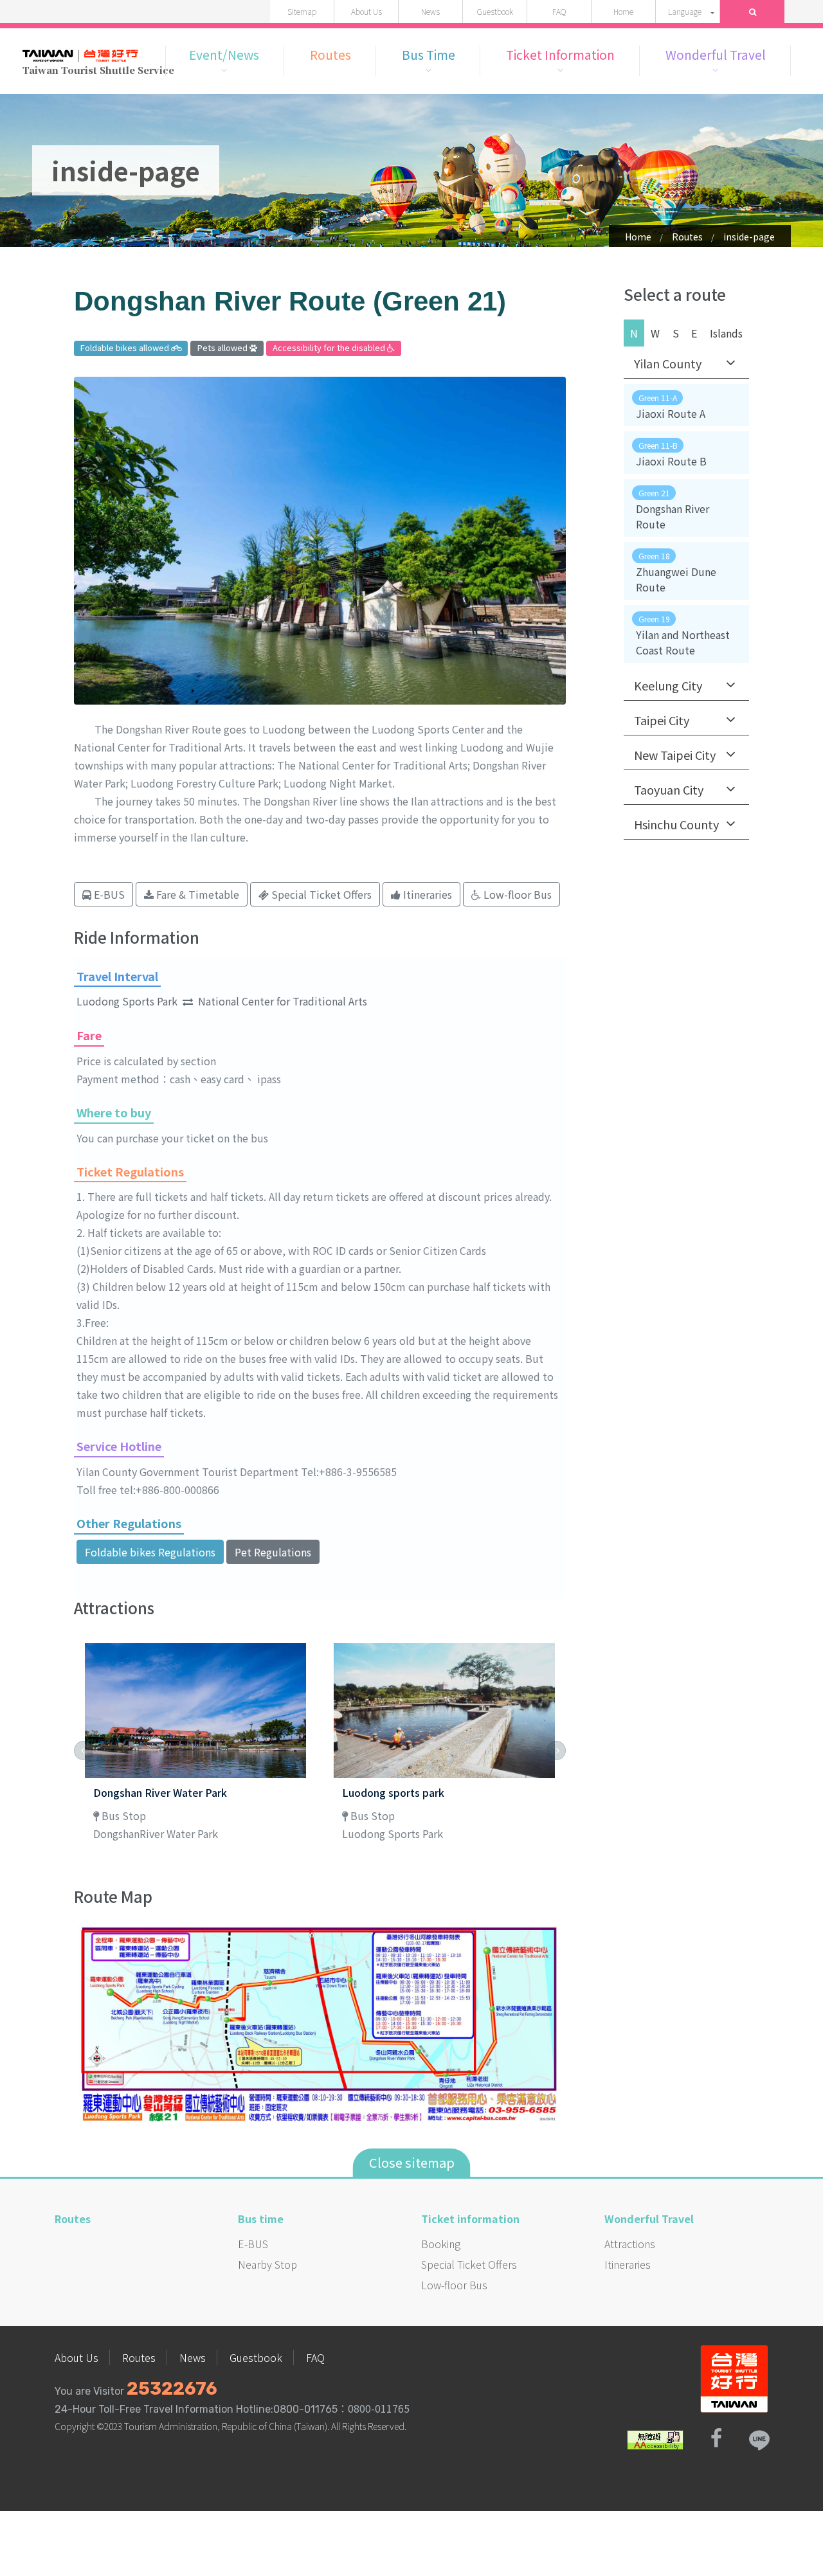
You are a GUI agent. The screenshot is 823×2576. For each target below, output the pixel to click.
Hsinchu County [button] (676, 824)
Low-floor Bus (454, 2285)
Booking (441, 2244)
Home (623, 11)
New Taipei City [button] (675, 755)
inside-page (749, 237)
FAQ (559, 11)
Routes (687, 237)
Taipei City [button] (662, 720)
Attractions (630, 2244)
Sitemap (302, 11)
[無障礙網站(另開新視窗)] (655, 2438)
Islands (726, 333)
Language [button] (685, 11)
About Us (366, 11)
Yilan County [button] (668, 363)
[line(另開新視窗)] (759, 2438)
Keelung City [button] (668, 685)
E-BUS (253, 2244)
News (430, 11)
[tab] (686, 364)
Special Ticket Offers (469, 2264)
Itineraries (628, 2264)
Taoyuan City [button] (669, 789)
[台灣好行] (734, 2377)
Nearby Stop (267, 2264)
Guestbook (495, 11)
